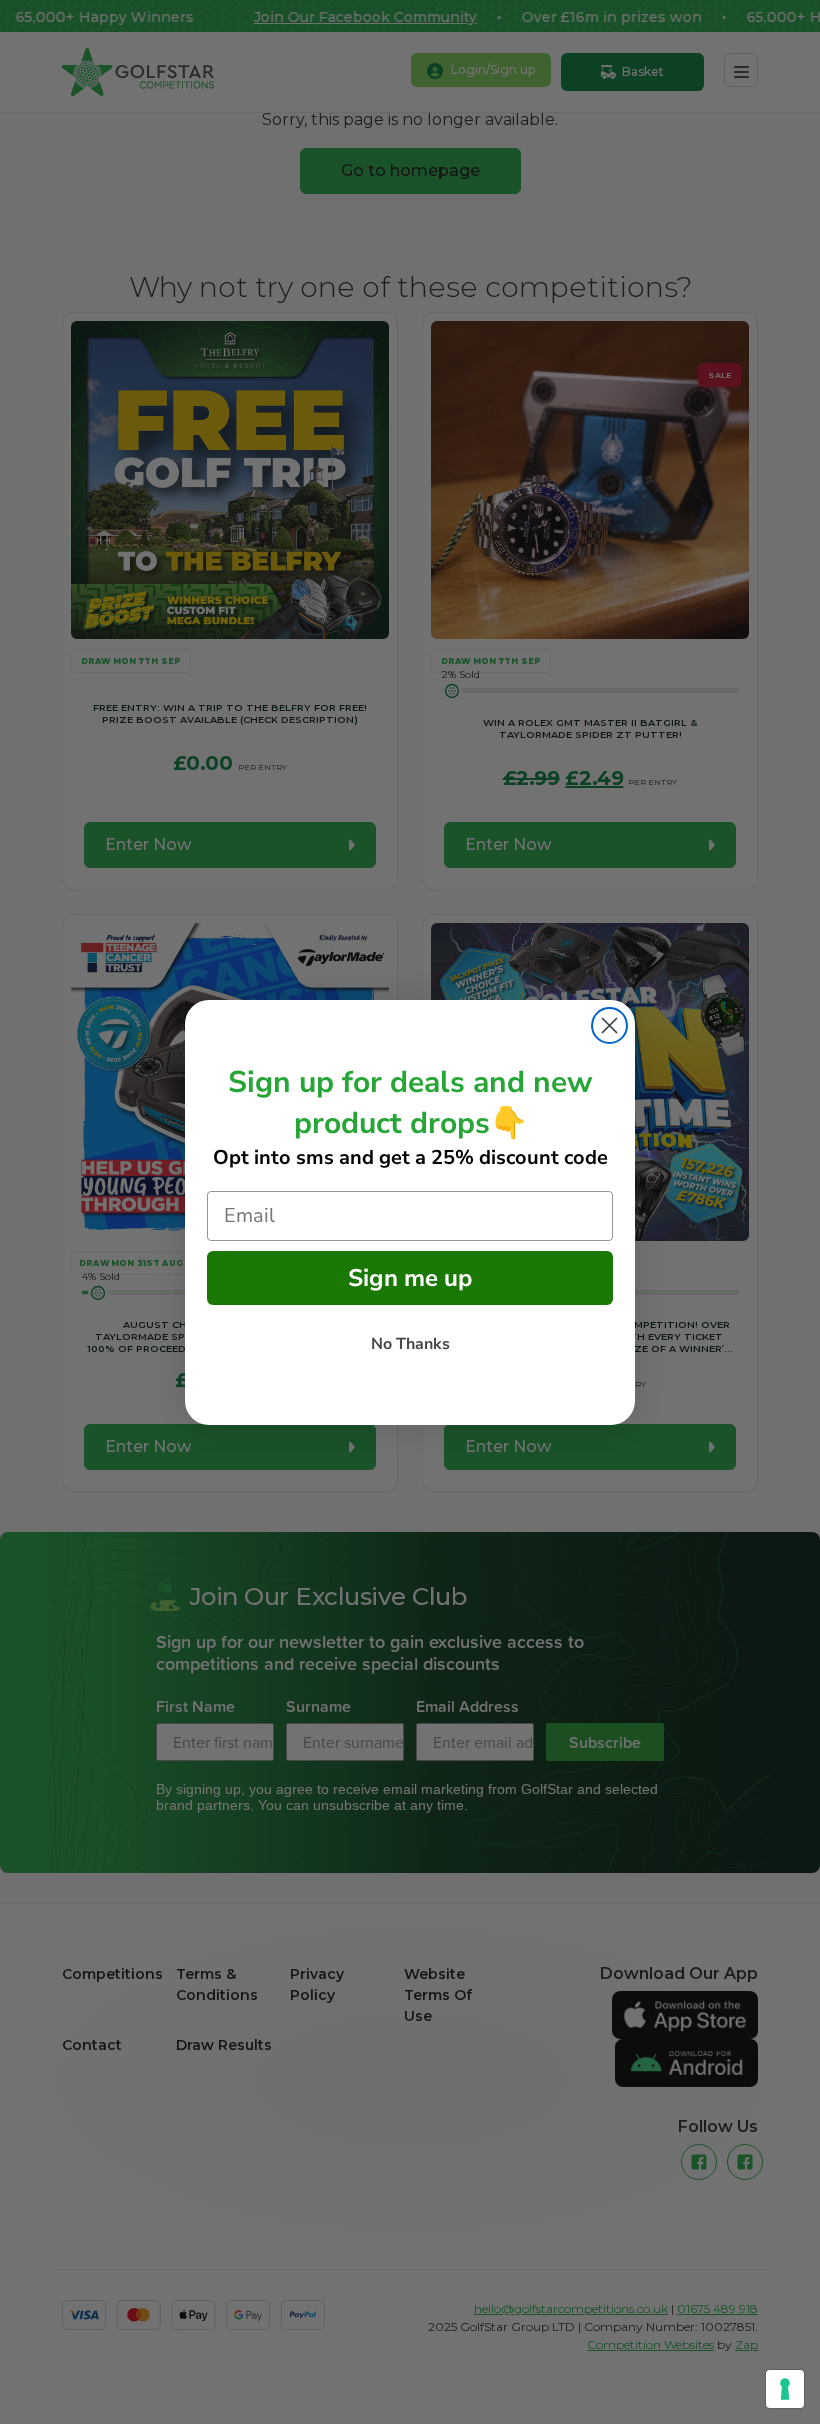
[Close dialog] (609, 1025)
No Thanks (410, 1344)
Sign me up (410, 1278)
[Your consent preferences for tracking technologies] (785, 2389)
